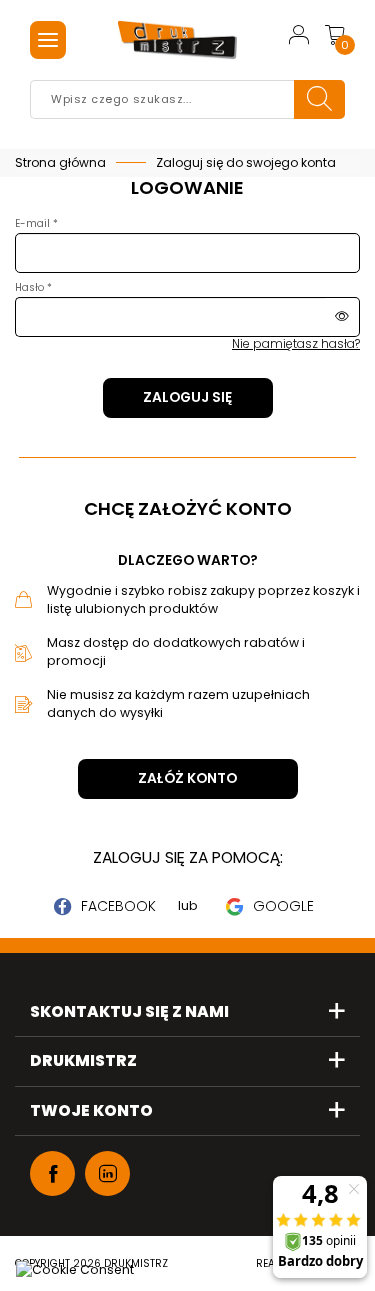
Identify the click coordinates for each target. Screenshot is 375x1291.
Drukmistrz (83, 1061)
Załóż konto (187, 778)
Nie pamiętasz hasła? (296, 343)
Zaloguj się (187, 397)
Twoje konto (91, 1111)
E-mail (34, 223)
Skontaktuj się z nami (129, 1012)
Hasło (31, 287)
